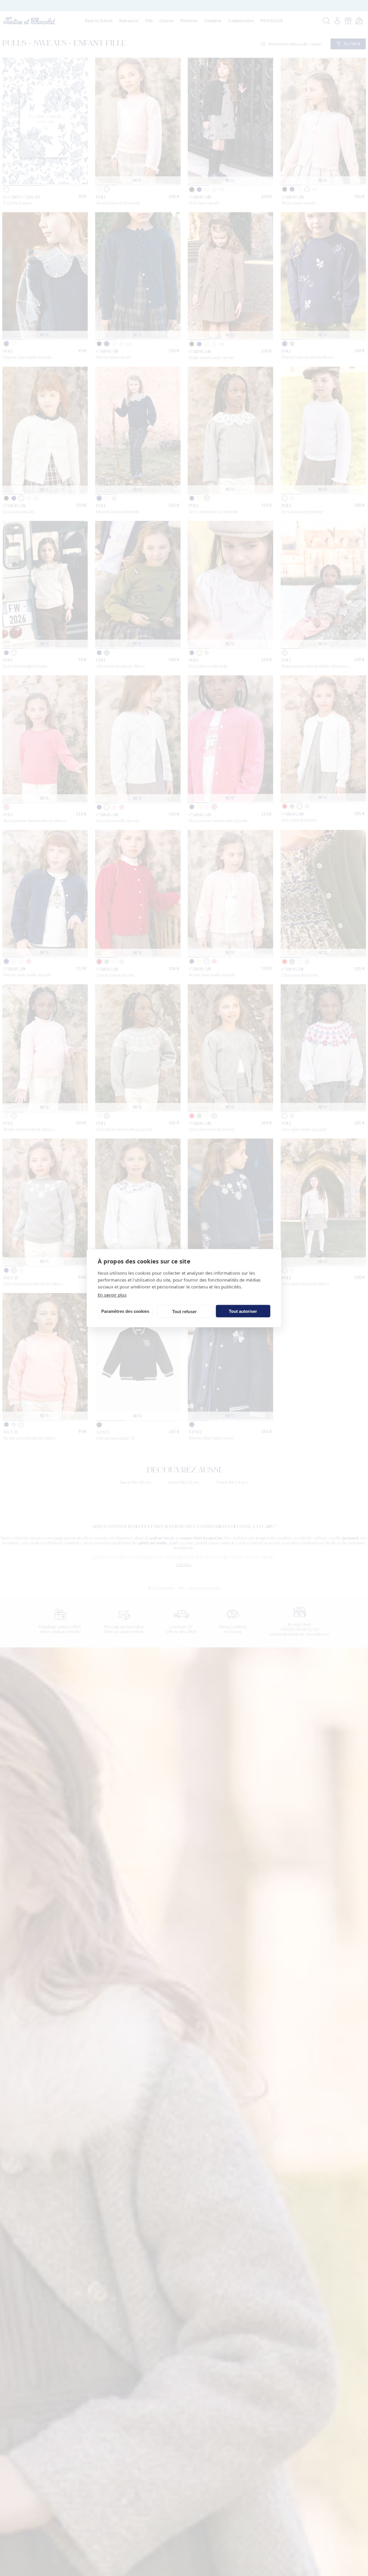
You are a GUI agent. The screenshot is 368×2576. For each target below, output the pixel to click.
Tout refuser (184, 1311)
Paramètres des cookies (125, 1311)
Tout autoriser (243, 1311)
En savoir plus (112, 1294)
